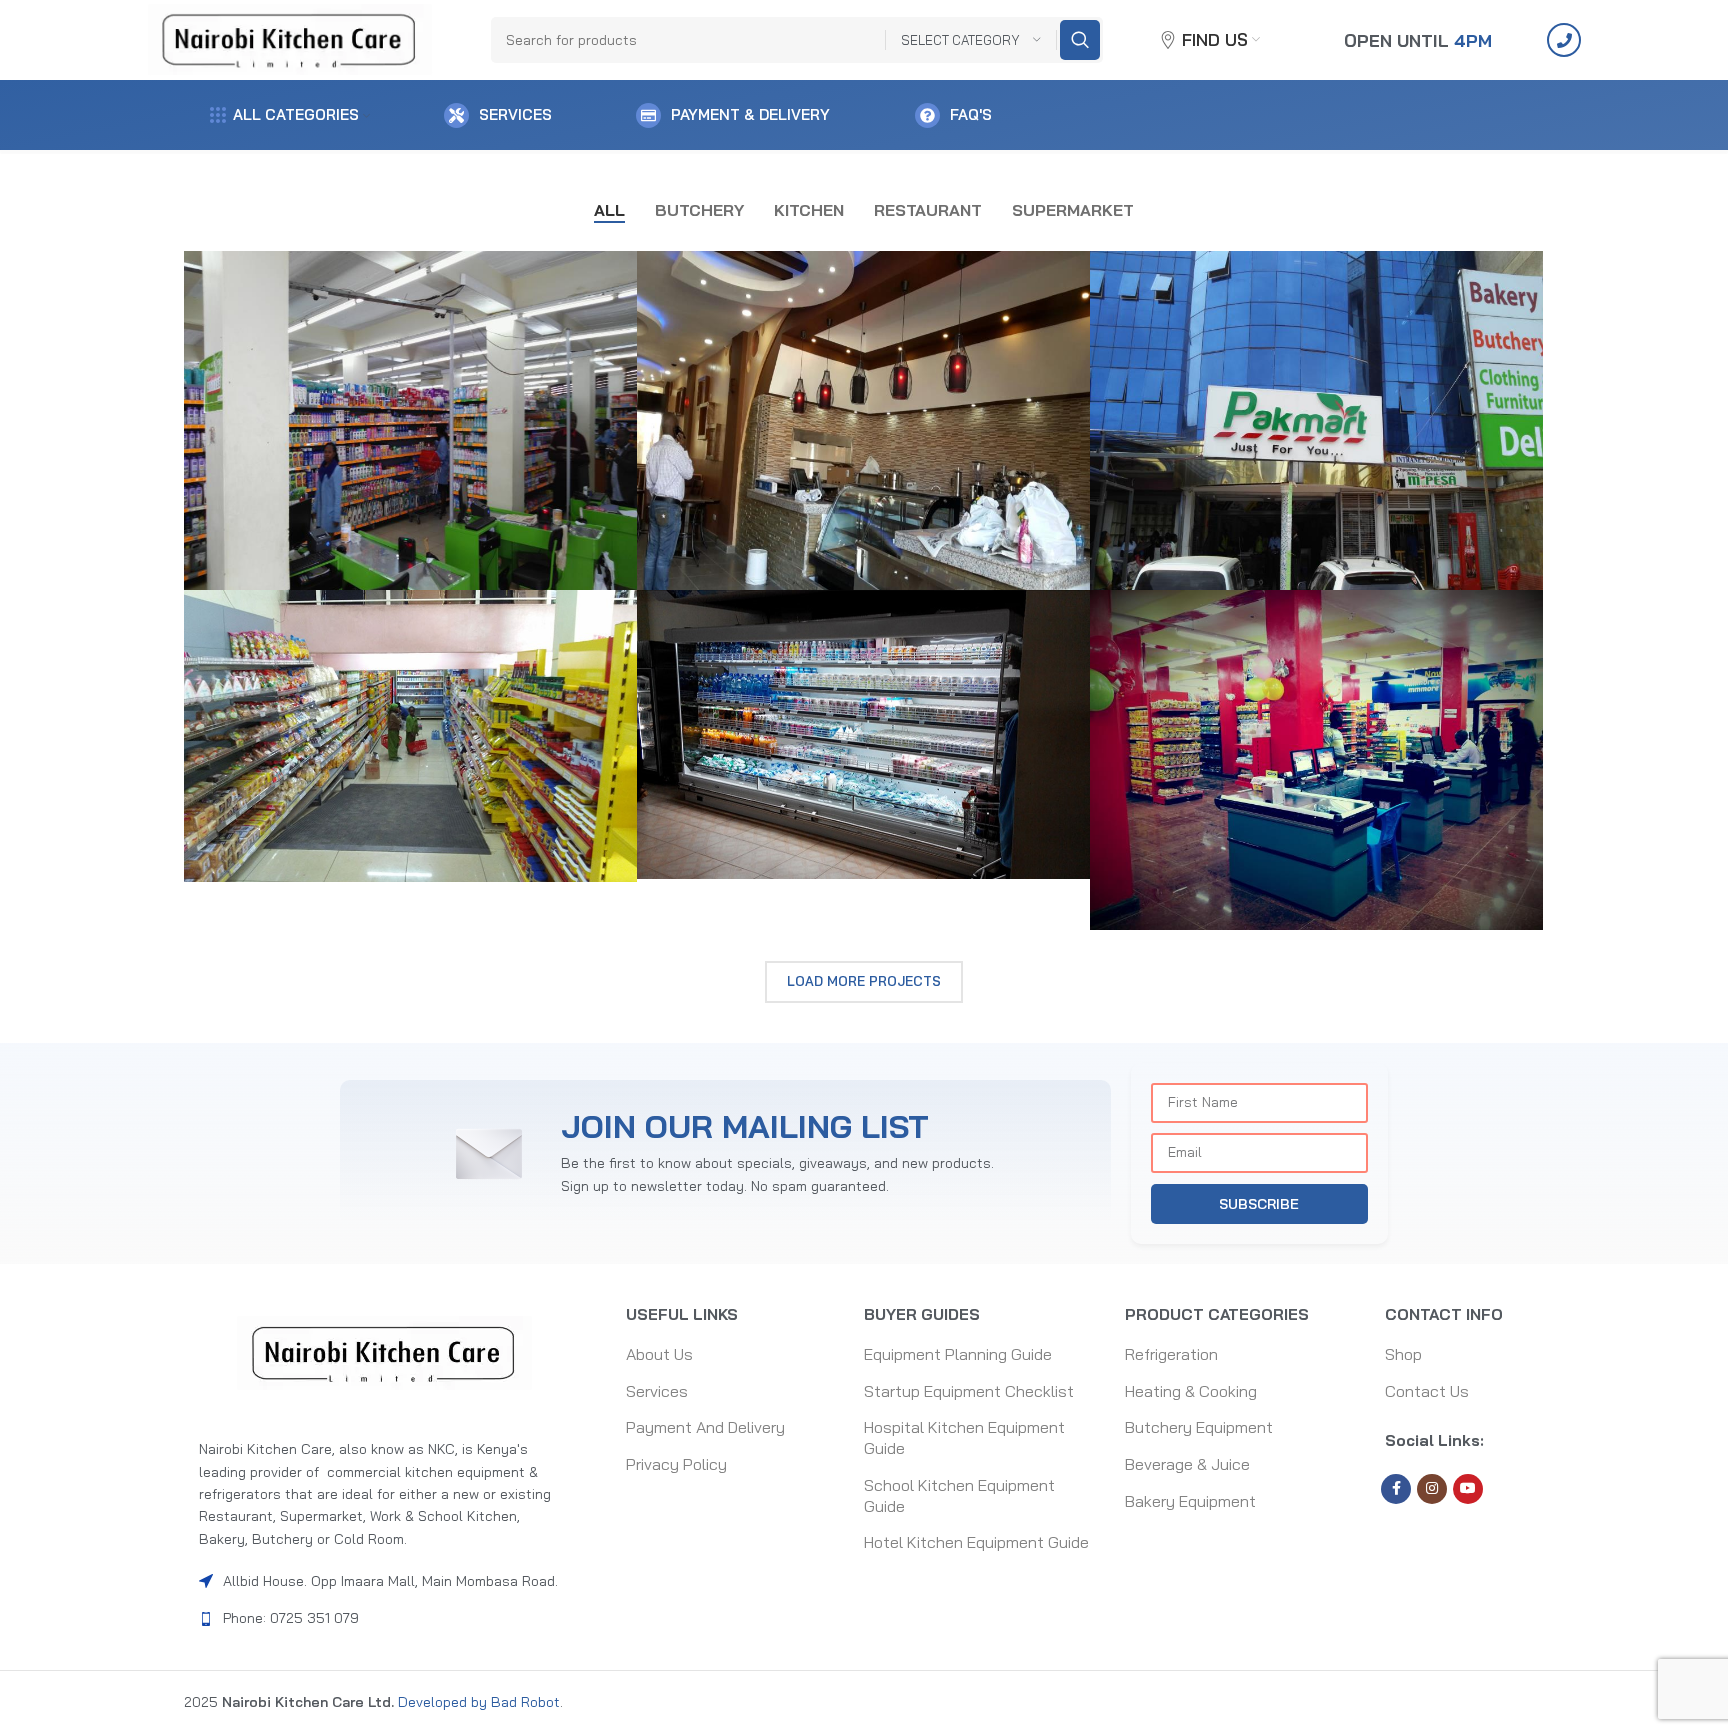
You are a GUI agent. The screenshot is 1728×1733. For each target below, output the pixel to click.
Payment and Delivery (705, 1427)
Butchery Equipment (1199, 1427)
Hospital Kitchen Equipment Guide (964, 1437)
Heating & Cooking (1191, 1391)
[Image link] (385, 1352)
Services (657, 1391)
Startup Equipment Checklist (969, 1391)
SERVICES (515, 114)
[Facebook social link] (1396, 1489)
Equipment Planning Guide (958, 1354)
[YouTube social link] (1468, 1489)
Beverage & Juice (1187, 1464)
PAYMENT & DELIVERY (750, 114)
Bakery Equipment (1190, 1501)
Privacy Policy (676, 1464)
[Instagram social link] (1432, 1489)
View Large (612, 273)
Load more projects (864, 981)
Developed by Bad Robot (477, 1702)
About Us (659, 1354)
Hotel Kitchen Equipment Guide (976, 1542)
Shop (1403, 1354)
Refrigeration (1171, 1354)
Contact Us (1427, 1391)
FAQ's (971, 114)
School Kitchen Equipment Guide (959, 1495)
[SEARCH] (1080, 40)
